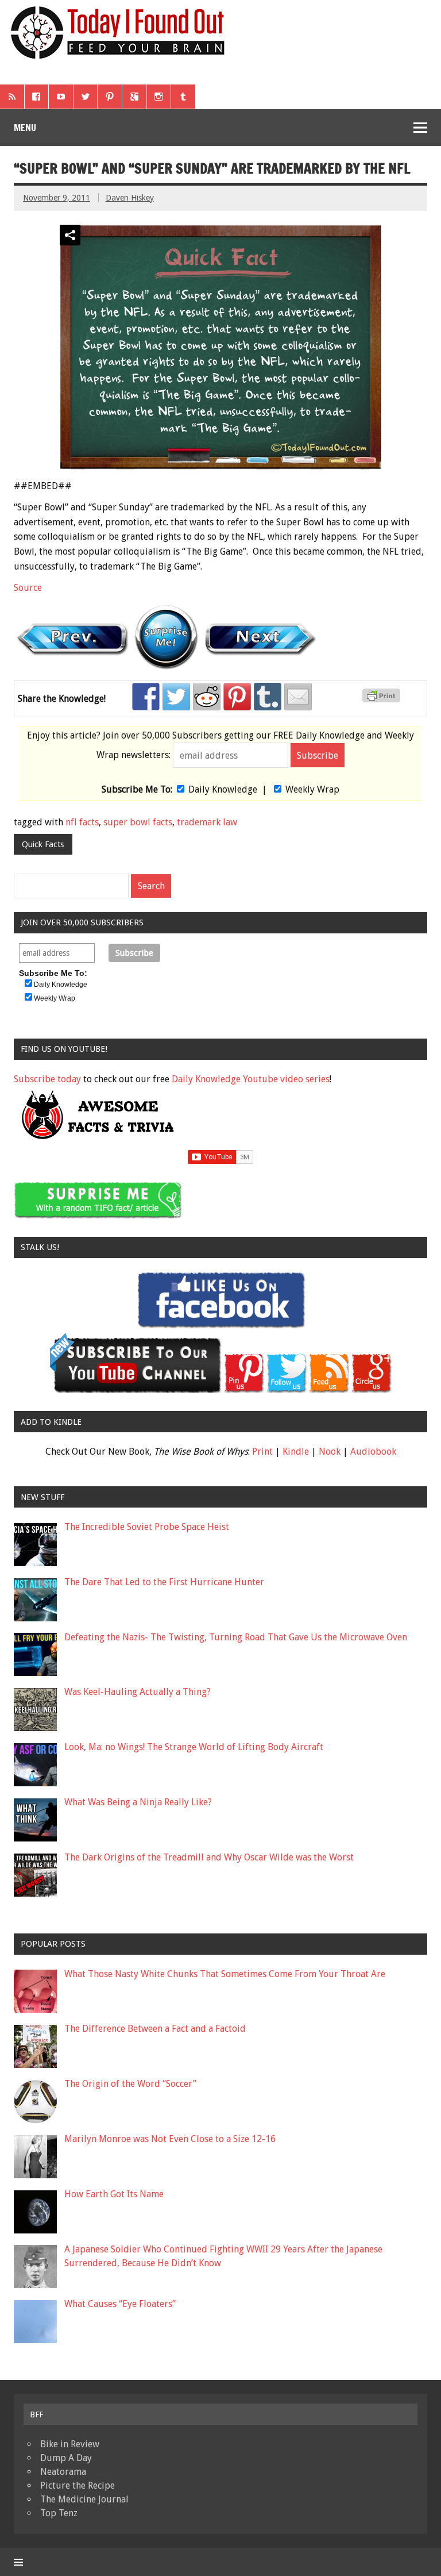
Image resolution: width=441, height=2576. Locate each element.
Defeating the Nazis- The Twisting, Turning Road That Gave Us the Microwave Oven (236, 1637)
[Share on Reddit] (207, 697)
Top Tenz (59, 2513)
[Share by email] (298, 697)
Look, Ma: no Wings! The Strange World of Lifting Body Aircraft (194, 1747)
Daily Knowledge (223, 789)
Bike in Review (70, 2444)
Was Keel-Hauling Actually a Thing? (138, 1692)
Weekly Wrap (312, 789)
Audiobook (373, 1452)
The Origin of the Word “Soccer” (130, 2084)
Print (262, 1452)
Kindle (296, 1452)
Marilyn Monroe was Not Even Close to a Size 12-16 (170, 2139)
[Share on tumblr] (268, 697)
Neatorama (63, 2472)
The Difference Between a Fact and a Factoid (155, 2029)
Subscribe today (47, 1079)
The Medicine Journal (84, 2499)
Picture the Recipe (78, 2485)
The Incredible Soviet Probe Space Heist (147, 1527)
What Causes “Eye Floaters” (120, 2304)
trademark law (207, 822)
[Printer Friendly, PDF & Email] (383, 699)
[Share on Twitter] (176, 697)
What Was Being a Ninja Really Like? (138, 1802)
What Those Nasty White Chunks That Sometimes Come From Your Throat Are (225, 1974)
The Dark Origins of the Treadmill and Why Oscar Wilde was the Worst (209, 1857)
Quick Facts (43, 844)
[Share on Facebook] (146, 697)
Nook (330, 1452)
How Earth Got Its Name (114, 2194)
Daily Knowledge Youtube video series (251, 1079)
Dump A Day (66, 2458)
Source (28, 588)
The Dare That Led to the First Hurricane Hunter (164, 1582)
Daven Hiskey (130, 198)
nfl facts (82, 822)
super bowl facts (138, 822)
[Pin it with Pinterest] (237, 697)
